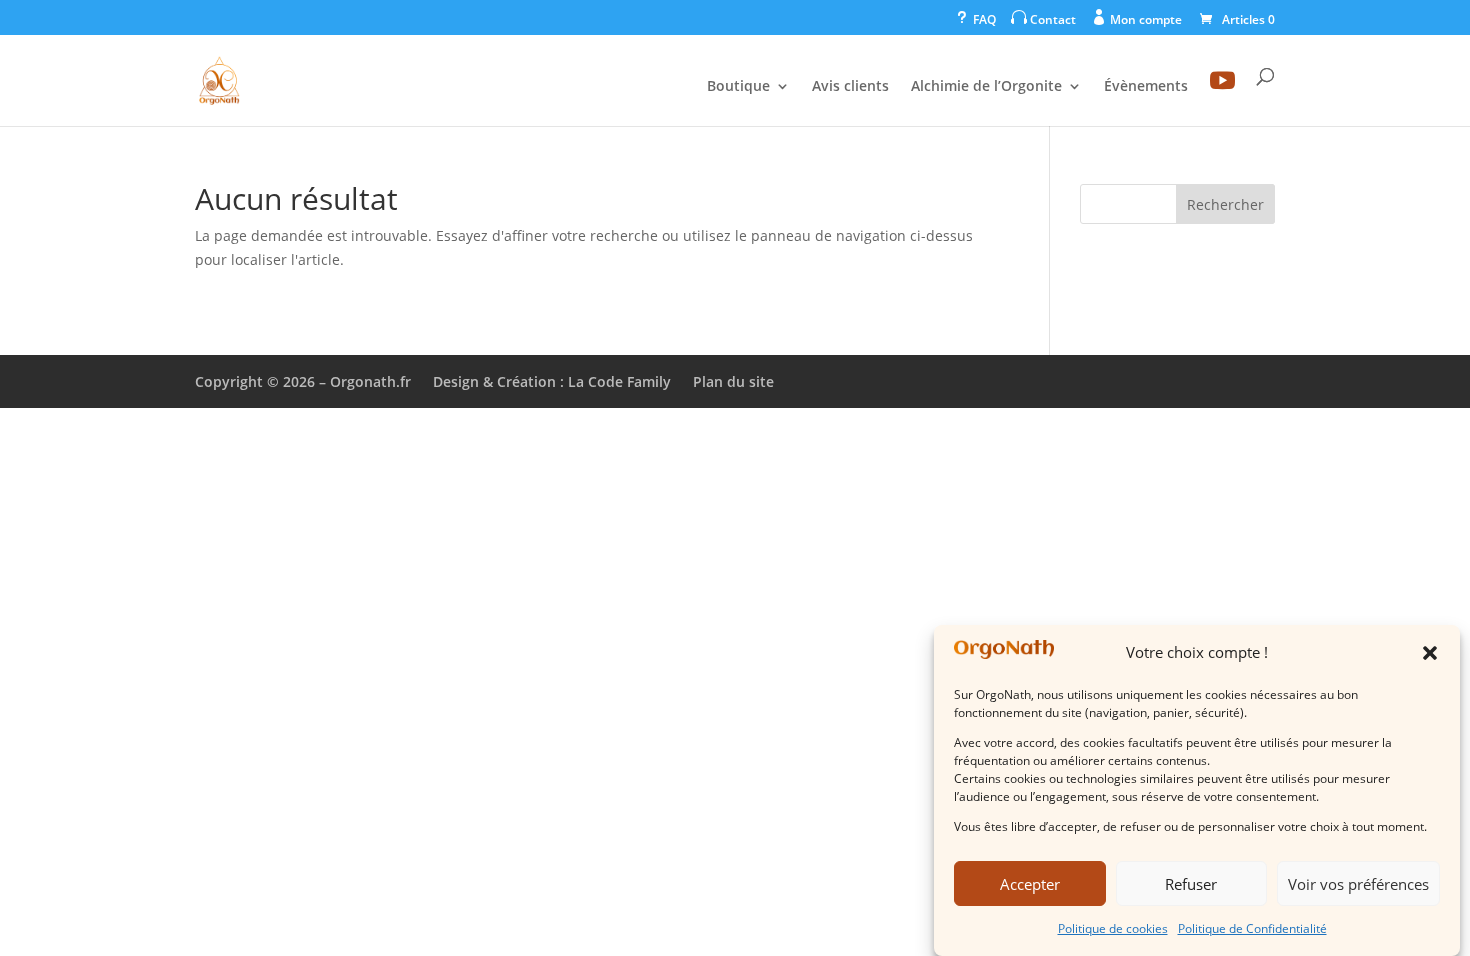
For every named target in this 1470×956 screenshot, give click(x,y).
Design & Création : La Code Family (552, 381)
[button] (1430, 653)
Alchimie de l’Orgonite (986, 87)
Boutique (738, 87)
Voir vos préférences (1358, 884)
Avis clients (850, 87)
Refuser (1191, 884)
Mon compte (1136, 18)
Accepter (1030, 884)
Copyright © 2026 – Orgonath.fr (303, 381)
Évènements (1146, 87)
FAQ (975, 18)
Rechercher (1225, 204)
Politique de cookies (1113, 928)
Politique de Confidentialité (1252, 928)
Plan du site (733, 381)
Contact (1043, 18)
